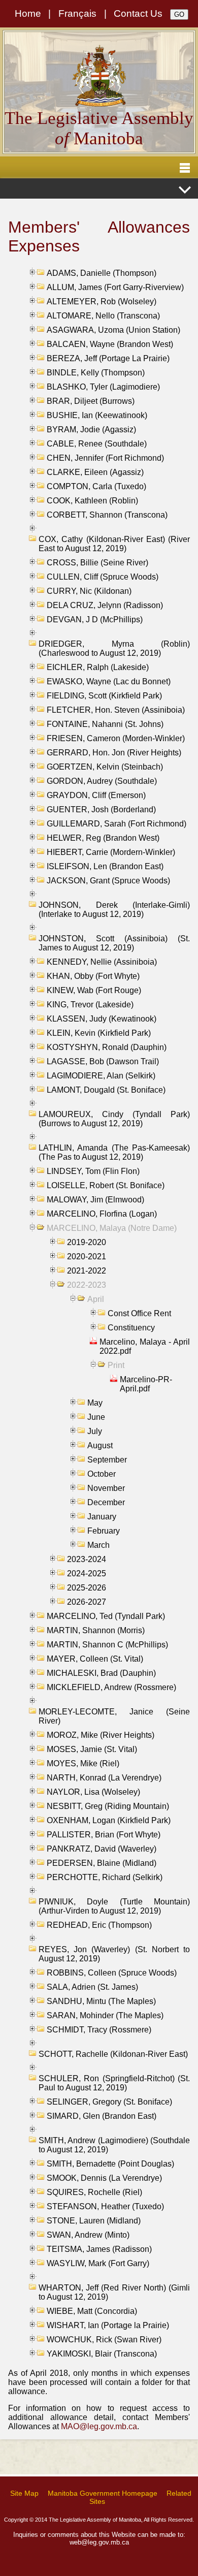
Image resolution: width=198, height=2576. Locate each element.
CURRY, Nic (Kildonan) (89, 591)
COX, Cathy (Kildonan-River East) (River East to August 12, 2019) (114, 544)
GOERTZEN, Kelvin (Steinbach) (105, 767)
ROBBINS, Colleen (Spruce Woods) (112, 1973)
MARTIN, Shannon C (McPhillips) (107, 1645)
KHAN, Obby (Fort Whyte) (93, 976)
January (102, 1517)
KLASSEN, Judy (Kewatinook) (102, 1019)
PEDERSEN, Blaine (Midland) (102, 1863)
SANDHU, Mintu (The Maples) (101, 2001)
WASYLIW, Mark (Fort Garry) (98, 2263)
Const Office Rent (139, 1313)
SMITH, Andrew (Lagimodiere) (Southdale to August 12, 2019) (114, 2145)
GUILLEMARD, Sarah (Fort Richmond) (117, 824)
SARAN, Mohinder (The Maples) (105, 2015)
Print (116, 1365)
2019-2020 (87, 1242)
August (100, 1445)
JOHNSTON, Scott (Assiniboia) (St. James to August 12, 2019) (114, 943)
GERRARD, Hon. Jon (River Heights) (114, 753)
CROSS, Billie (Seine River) (97, 563)
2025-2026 (87, 1588)
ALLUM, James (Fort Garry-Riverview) (115, 287)
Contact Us (138, 13)
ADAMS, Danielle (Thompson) (102, 273)
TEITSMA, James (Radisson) (99, 2249)
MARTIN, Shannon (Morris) (96, 1630)
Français (77, 13)
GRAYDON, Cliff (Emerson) (96, 795)
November (106, 1488)
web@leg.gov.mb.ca (99, 2542)
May (95, 1403)
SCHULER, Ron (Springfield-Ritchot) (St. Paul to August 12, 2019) (114, 2083)
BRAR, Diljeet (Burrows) (91, 401)
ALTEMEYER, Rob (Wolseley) (102, 301)
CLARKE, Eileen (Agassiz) (95, 472)
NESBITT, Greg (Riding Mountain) (108, 1806)
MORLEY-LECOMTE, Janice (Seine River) (114, 1716)
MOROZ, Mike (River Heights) (101, 1735)
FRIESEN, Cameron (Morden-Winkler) (116, 738)
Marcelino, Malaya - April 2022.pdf (145, 1346)
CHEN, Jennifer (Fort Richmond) (105, 458)
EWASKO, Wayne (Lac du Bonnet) (109, 681)
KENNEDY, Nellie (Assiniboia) (102, 962)
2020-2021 (87, 1257)
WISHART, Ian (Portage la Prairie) (108, 2325)
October (102, 1474)
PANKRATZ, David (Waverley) (102, 1849)
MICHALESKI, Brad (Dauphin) (101, 1673)
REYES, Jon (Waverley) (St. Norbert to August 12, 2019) (114, 1954)
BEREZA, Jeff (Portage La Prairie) (108, 358)
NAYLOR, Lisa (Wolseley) (93, 1792)
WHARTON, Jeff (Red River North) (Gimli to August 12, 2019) (114, 2292)
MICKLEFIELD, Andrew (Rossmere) (111, 1687)
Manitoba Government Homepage (103, 2493)
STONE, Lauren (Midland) (94, 2221)
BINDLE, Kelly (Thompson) (96, 373)
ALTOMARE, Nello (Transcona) (103, 316)
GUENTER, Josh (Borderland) (101, 809)
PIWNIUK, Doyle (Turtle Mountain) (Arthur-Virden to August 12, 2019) (114, 1906)
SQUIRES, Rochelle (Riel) (94, 2192)
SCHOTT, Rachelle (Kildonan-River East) (113, 2054)
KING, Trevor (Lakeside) (90, 1005)
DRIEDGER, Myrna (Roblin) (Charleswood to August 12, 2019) (114, 648)
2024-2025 (87, 1573)
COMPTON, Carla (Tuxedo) (96, 486)
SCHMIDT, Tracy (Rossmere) (99, 2030)
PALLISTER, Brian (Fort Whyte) (104, 1835)
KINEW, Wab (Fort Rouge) (94, 990)
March (98, 1545)
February (104, 1531)
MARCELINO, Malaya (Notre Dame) (112, 1228)
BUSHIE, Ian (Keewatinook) (97, 415)
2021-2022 (87, 1271)
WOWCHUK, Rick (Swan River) (104, 2340)
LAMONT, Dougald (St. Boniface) (106, 1090)
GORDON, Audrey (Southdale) (102, 781)
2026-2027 (87, 1602)
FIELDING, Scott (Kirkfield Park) (104, 696)
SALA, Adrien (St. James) (92, 1987)
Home (28, 13)
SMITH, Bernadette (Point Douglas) (110, 2164)
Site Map (24, 2493)
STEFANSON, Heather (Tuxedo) (105, 2206)
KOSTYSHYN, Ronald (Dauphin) (107, 1047)
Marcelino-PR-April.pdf (146, 1384)
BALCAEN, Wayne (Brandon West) (110, 344)
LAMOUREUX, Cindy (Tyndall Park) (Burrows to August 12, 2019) (114, 1119)
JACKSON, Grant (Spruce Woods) (108, 881)
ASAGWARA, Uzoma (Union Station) (113, 330)
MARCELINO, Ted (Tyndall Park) (106, 1616)
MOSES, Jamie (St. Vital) (92, 1749)
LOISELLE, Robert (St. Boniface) (106, 1185)
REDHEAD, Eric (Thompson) (99, 1925)
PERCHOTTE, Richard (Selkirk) (105, 1877)
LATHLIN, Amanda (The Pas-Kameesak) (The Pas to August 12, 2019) (114, 1152)
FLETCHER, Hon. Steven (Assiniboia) (116, 710)
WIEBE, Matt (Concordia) (92, 2311)
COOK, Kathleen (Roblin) (92, 501)
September (107, 1460)
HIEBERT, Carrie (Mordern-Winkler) (111, 852)
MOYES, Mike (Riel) (83, 1763)
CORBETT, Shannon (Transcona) (107, 515)
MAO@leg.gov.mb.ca (99, 2426)
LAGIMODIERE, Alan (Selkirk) (101, 1076)
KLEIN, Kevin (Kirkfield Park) (99, 1033)
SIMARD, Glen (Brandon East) (102, 2116)
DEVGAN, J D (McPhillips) (95, 619)
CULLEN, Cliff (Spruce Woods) (103, 577)
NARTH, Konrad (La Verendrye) (104, 1778)
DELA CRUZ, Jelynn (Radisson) (105, 605)
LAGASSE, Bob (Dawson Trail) (103, 1061)
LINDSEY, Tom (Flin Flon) (93, 1171)
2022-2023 (87, 1285)
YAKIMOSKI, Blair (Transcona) (102, 2354)
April (96, 1299)
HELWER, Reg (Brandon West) (103, 838)
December (106, 1502)
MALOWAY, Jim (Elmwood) (95, 1200)
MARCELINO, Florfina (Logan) (102, 1214)
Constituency (131, 1328)
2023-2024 (87, 1559)
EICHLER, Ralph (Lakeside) (98, 667)
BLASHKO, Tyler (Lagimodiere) (103, 387)
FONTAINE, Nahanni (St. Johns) (105, 724)
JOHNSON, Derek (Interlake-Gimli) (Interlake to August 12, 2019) (114, 910)
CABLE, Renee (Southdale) (97, 444)
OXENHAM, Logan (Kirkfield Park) (109, 1820)
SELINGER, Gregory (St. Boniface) (109, 2102)
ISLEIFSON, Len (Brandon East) (105, 866)
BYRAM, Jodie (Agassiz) (91, 430)
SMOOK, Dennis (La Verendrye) (104, 2178)
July (95, 1431)
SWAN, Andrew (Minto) (88, 2235)
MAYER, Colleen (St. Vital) (95, 1659)
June (96, 1417)
